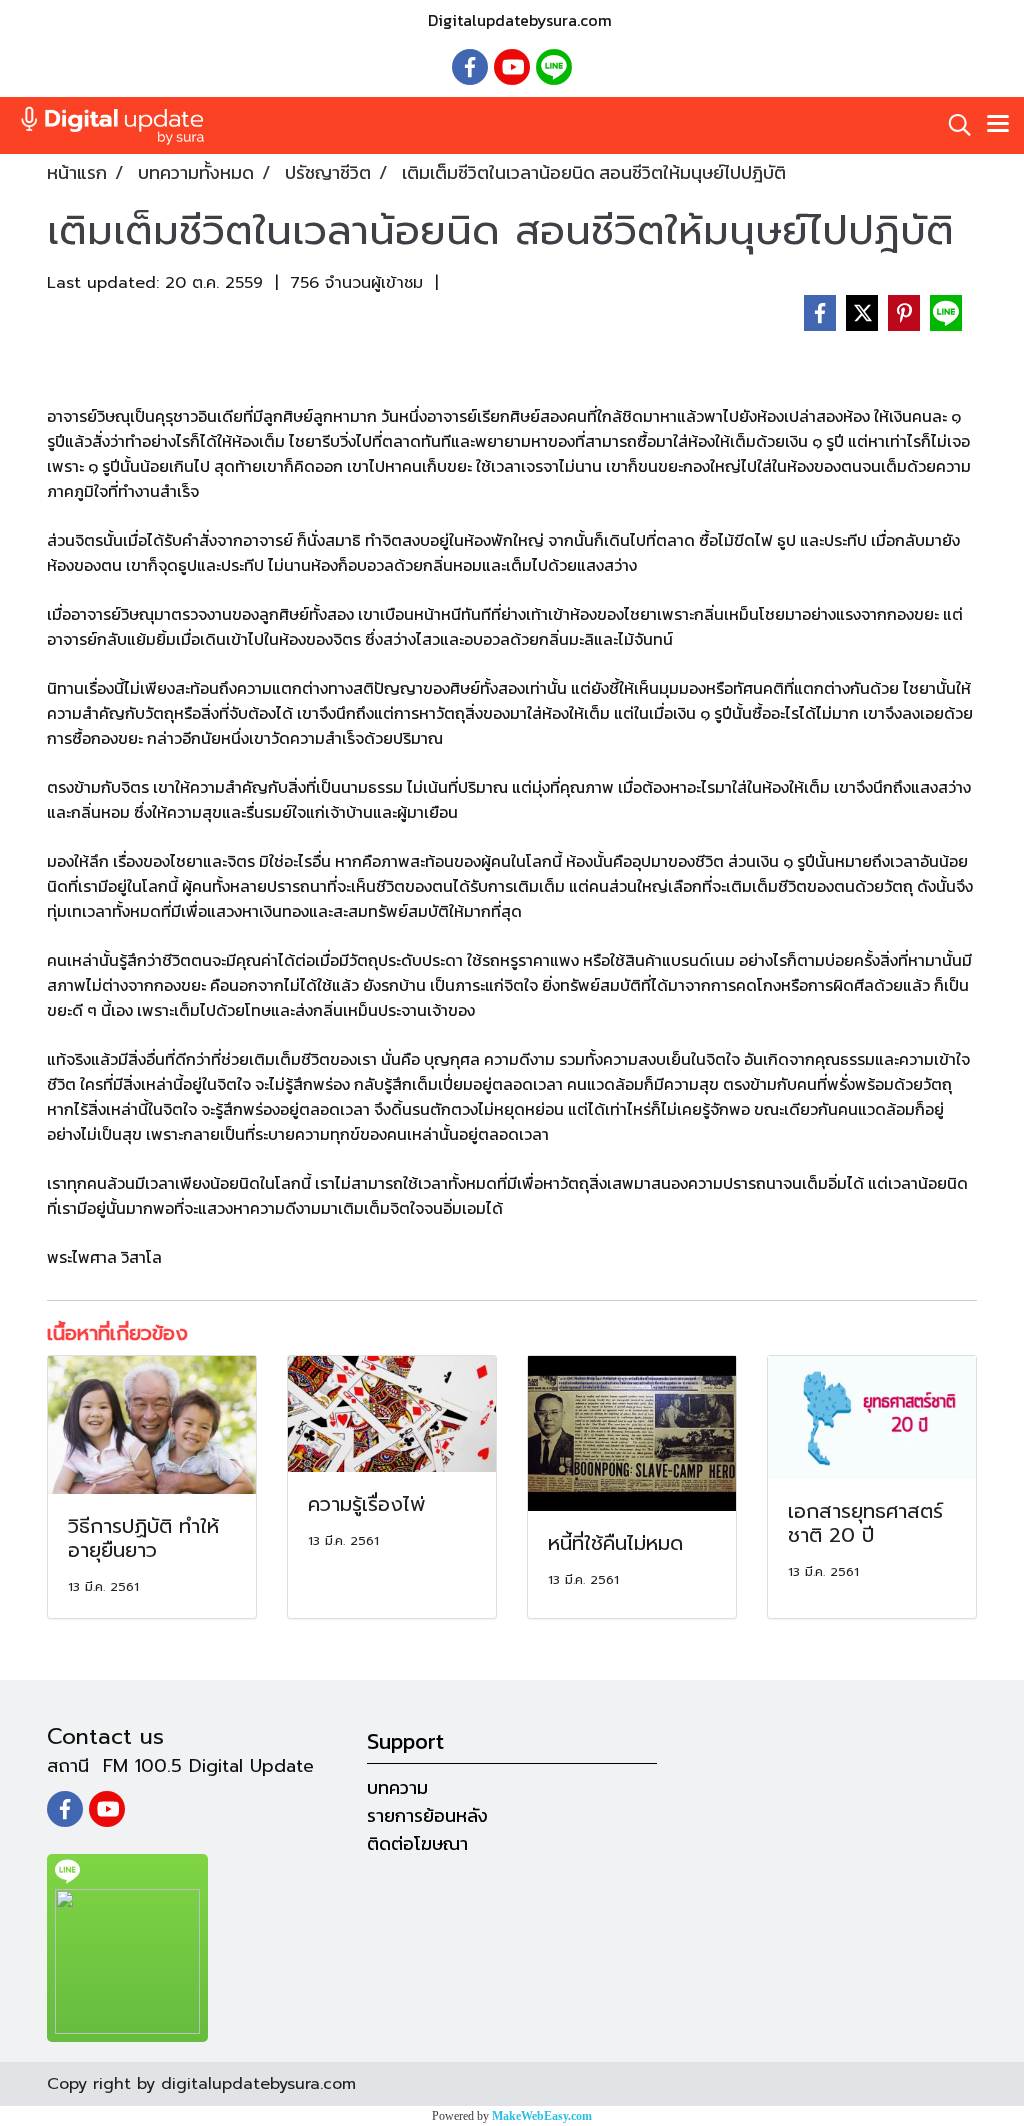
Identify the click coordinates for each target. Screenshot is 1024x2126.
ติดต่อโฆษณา (417, 1843)
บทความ (397, 1787)
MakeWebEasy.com (542, 2116)
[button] (953, 125)
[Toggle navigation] (998, 125)
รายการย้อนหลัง (427, 1815)
